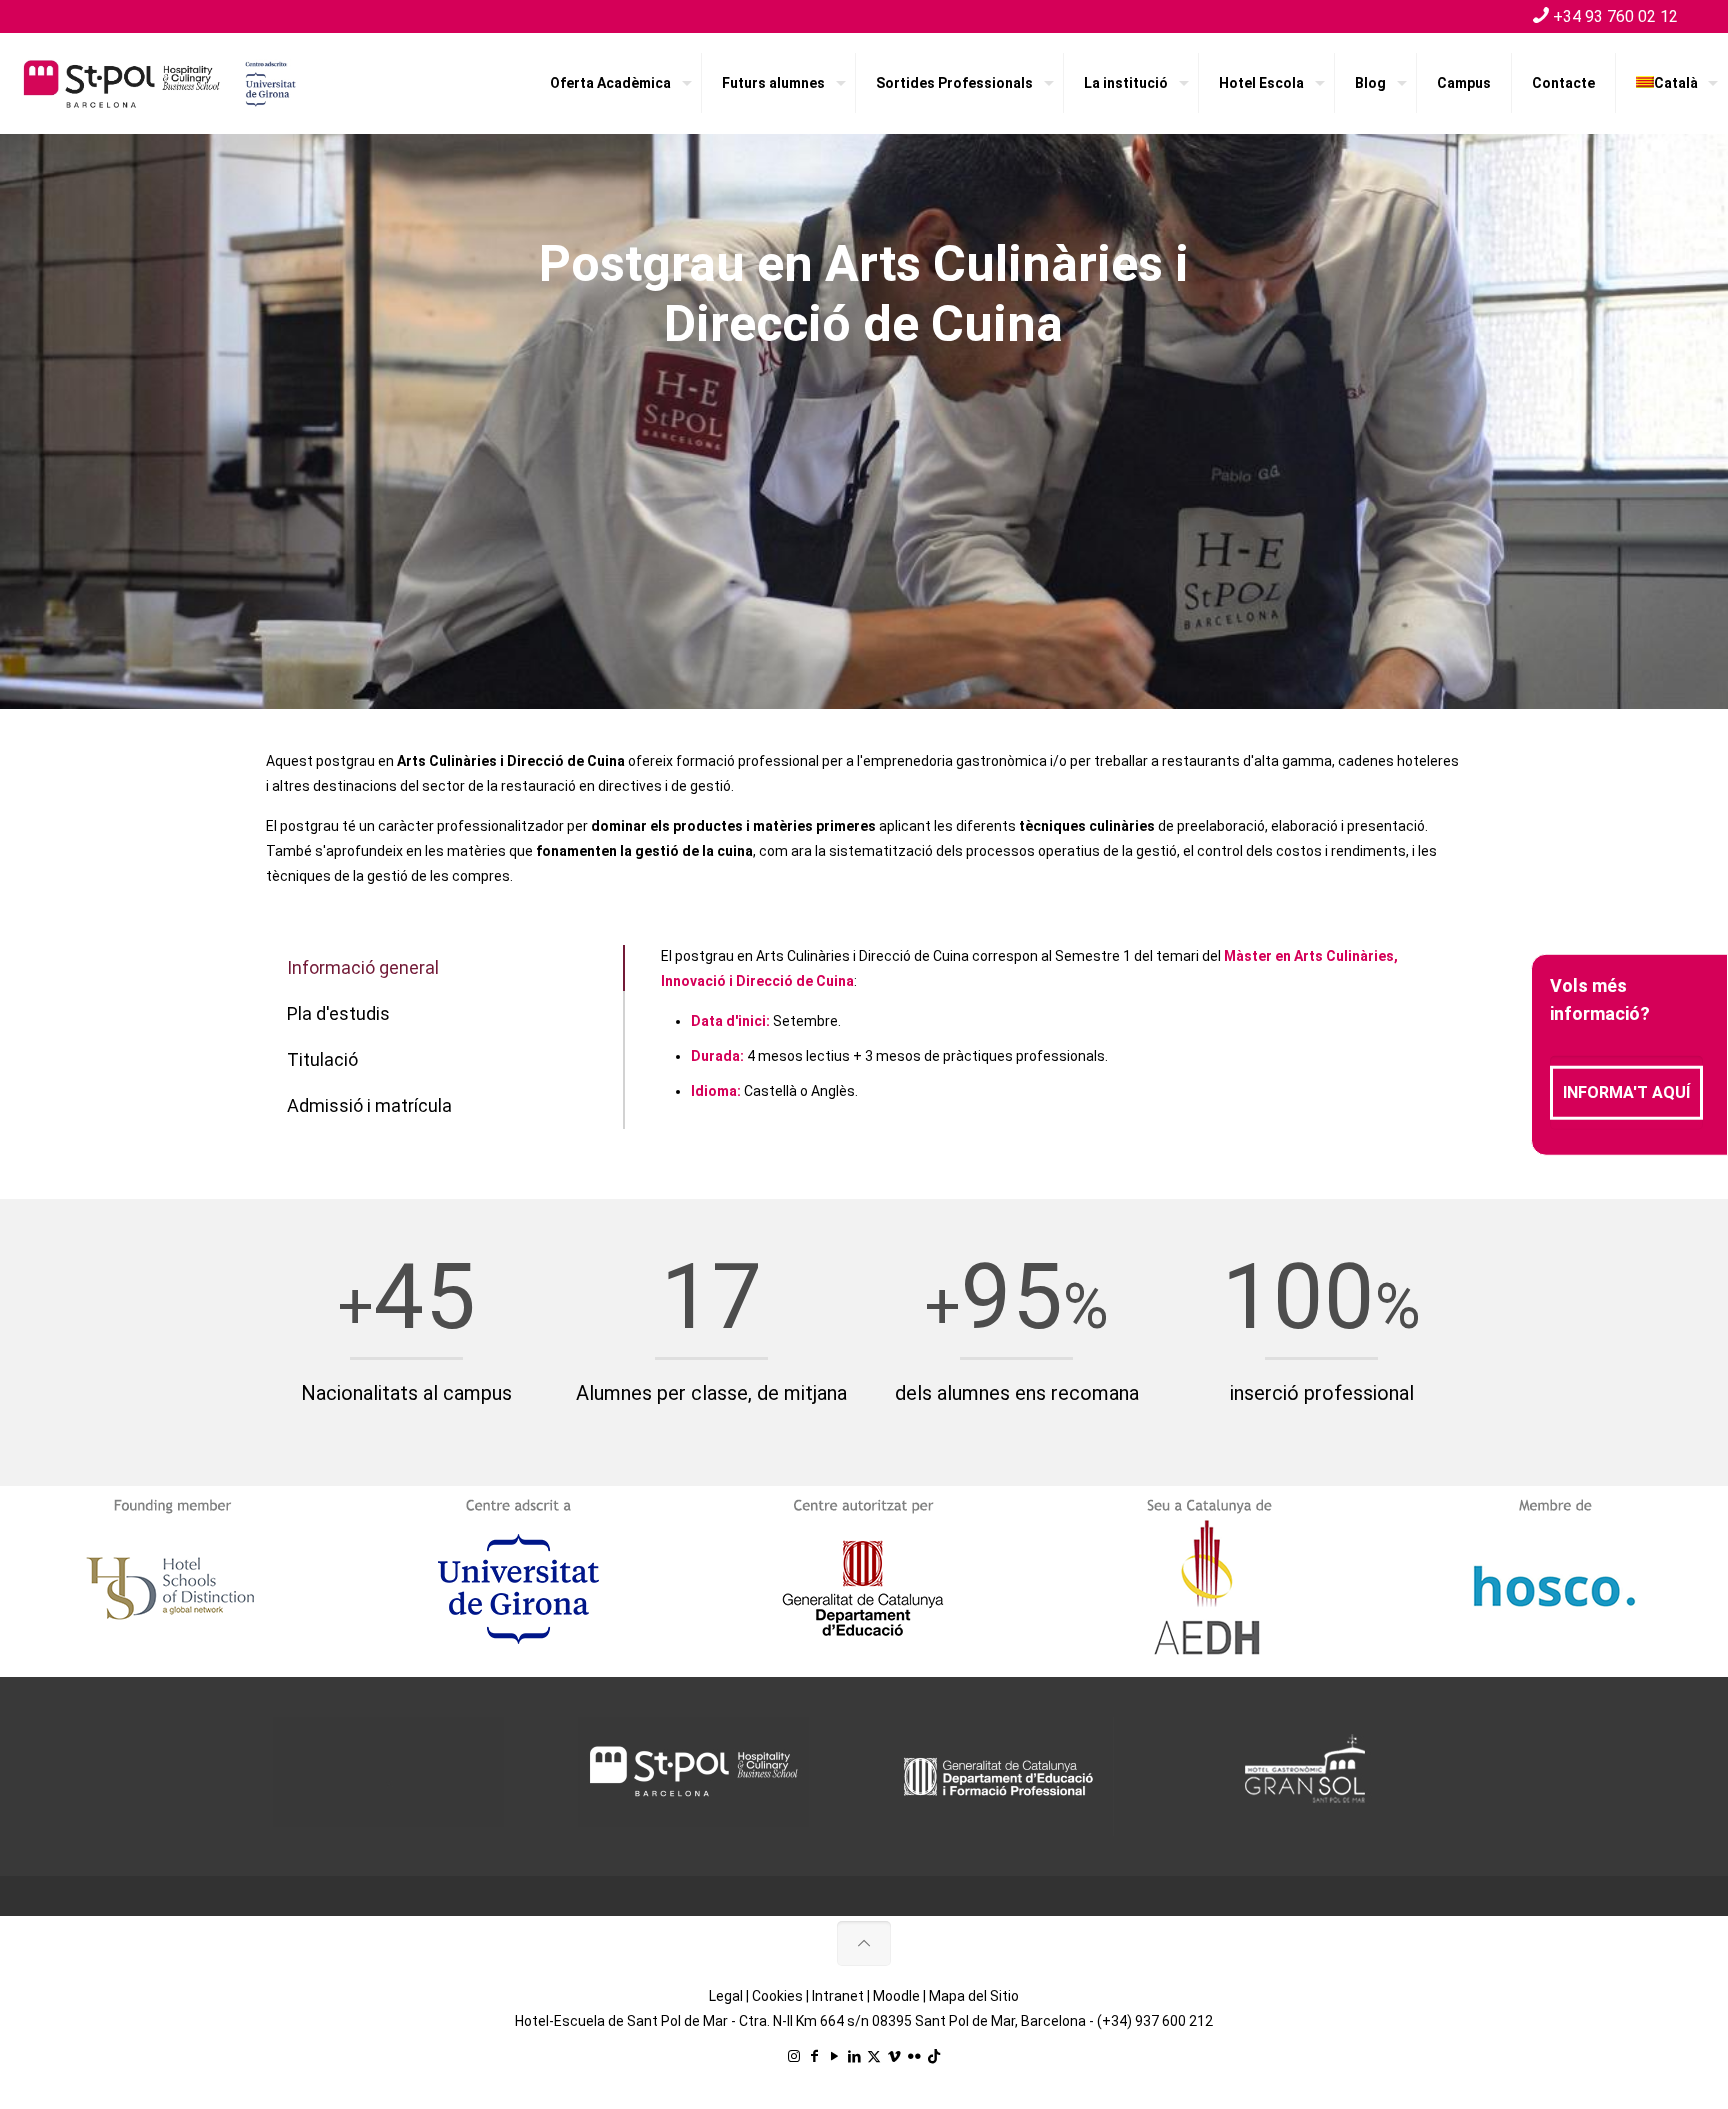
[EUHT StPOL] (160, 83)
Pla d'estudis (338, 1013)
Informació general (363, 967)
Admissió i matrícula (369, 1105)
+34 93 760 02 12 (1615, 16)
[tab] (446, 968)
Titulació (322, 1059)
